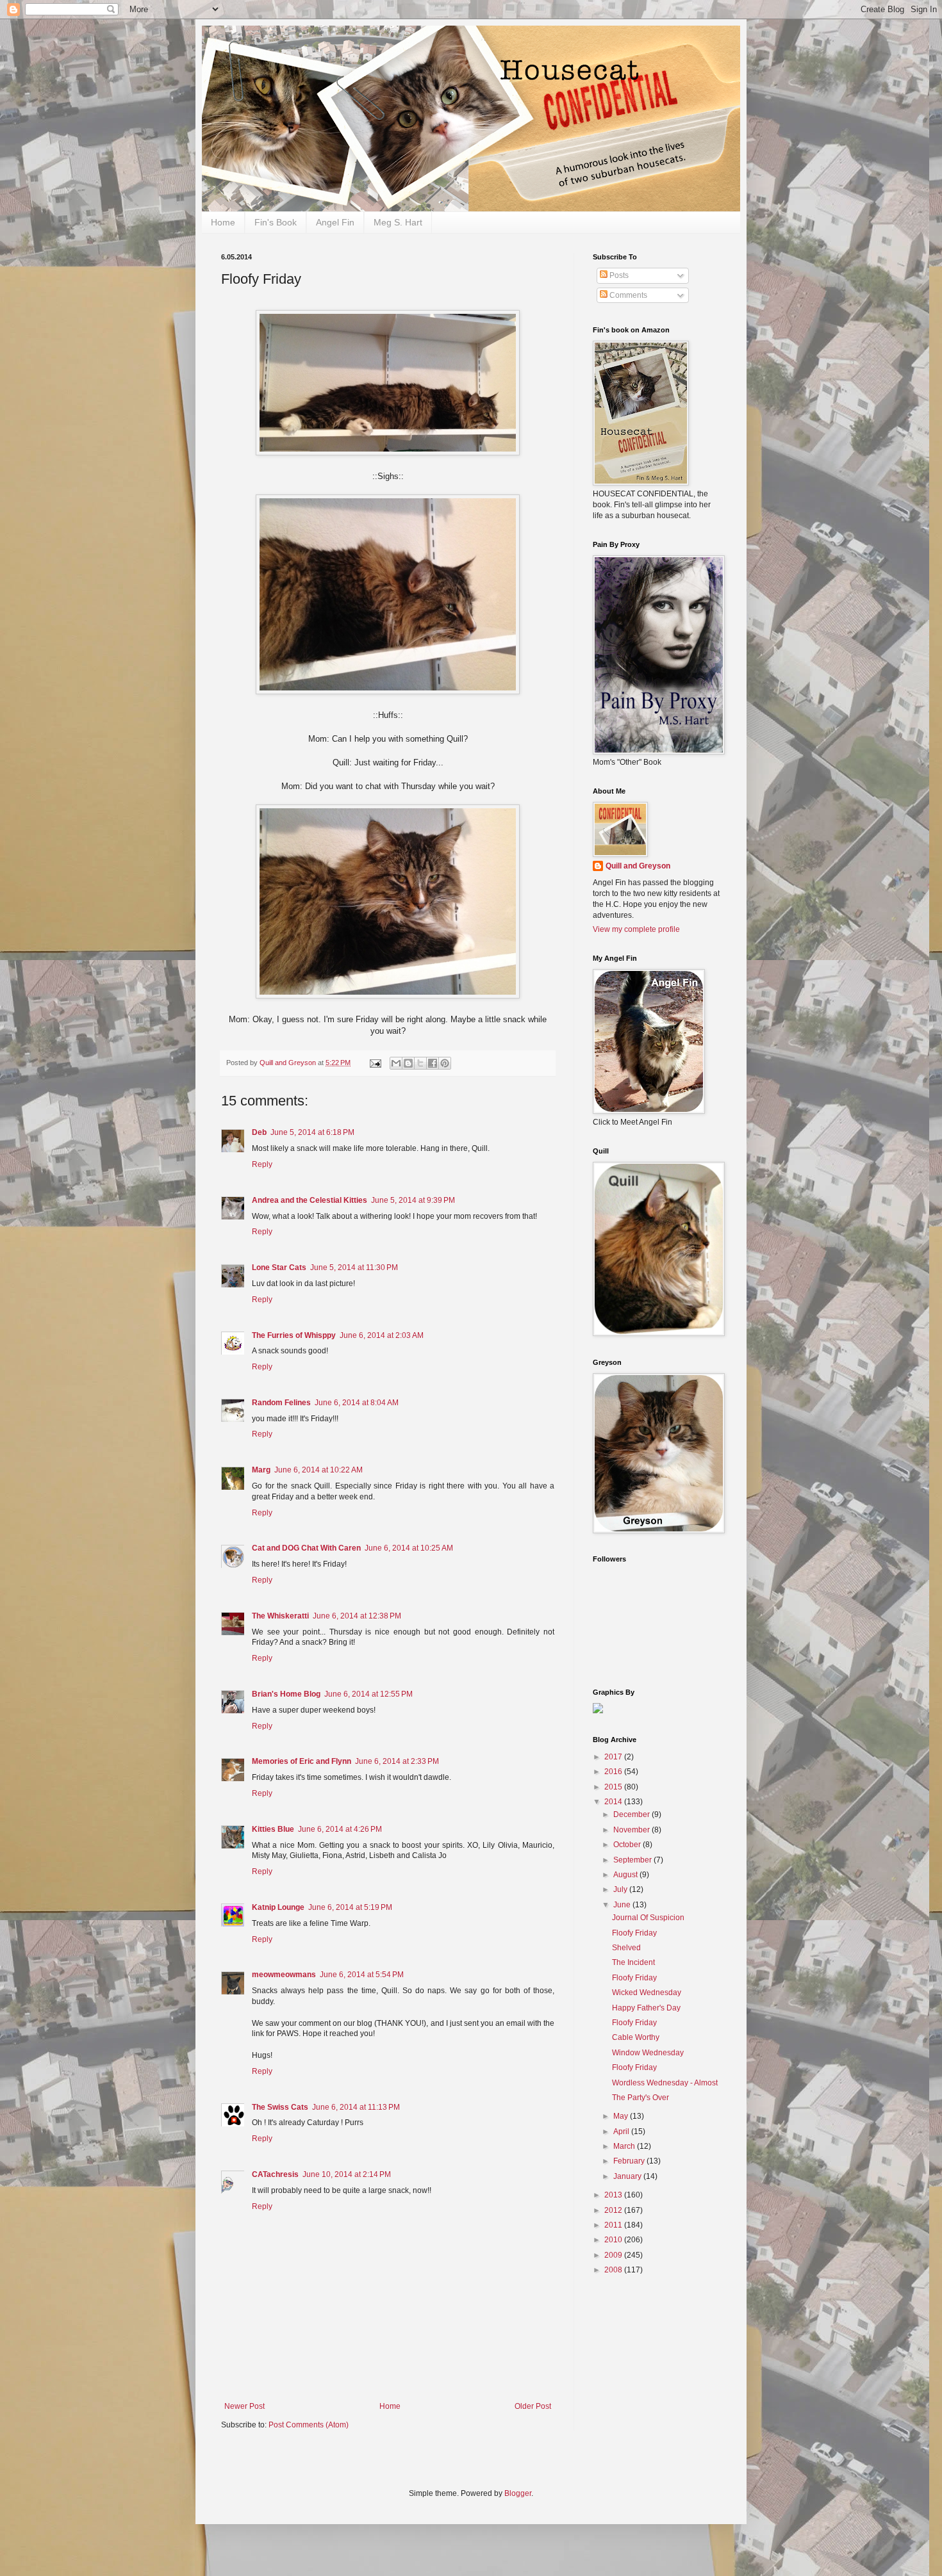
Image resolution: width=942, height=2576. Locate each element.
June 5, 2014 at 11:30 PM (354, 1268)
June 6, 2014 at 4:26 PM (340, 1829)
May (622, 2116)
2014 (614, 1802)
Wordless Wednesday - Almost (665, 2083)
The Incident (633, 1962)
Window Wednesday (648, 2053)
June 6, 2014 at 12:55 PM (368, 1694)
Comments (627, 295)
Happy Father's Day (646, 2008)
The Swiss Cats (280, 2107)
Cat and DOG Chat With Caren (306, 1548)
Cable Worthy (636, 2037)
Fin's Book (276, 222)
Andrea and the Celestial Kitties (310, 1200)
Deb (259, 1132)
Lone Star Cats (279, 1268)
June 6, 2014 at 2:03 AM (382, 1335)
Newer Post (244, 2406)
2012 (614, 2210)
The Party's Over (640, 2098)
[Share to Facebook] (433, 1063)
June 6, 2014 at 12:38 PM (357, 1616)
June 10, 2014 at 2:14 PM (347, 2174)
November (632, 1830)
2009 (614, 2255)
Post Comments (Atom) (309, 2425)
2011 (614, 2225)
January (628, 2176)
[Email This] (396, 1063)
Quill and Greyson (638, 866)
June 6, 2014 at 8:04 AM (357, 1403)
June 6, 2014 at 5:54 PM (362, 1975)
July (621, 1889)
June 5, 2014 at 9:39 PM (413, 1200)
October (628, 1845)
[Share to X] (420, 1063)
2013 (614, 2195)
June (623, 1905)
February (630, 2161)
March (625, 2146)
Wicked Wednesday (647, 1993)
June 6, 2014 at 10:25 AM (409, 1548)
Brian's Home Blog (286, 1694)
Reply (262, 1164)
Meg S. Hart (398, 222)
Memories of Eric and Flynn (302, 1761)
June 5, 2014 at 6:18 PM (312, 1132)
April (622, 2132)
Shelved (626, 1948)
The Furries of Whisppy (294, 1335)
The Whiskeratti (280, 1616)
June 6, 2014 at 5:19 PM (350, 1907)
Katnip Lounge (278, 1907)
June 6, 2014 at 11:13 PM (356, 2107)
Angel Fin (335, 222)
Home (223, 222)
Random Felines (281, 1403)
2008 (614, 2270)
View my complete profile (636, 929)
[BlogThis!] (408, 1063)
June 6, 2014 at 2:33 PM (397, 1761)
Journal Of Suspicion (648, 1918)
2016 (614, 1772)
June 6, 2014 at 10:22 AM (318, 1470)
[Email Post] (375, 1063)
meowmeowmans (284, 1975)
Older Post (533, 2406)
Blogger (518, 2493)
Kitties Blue (273, 1829)
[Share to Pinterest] (445, 1063)
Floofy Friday (634, 1933)
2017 (614, 1757)
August (626, 1875)
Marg (261, 1470)
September (633, 1860)
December (632, 1814)
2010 (614, 2240)
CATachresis (275, 2174)
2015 (614, 1787)
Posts (618, 275)
